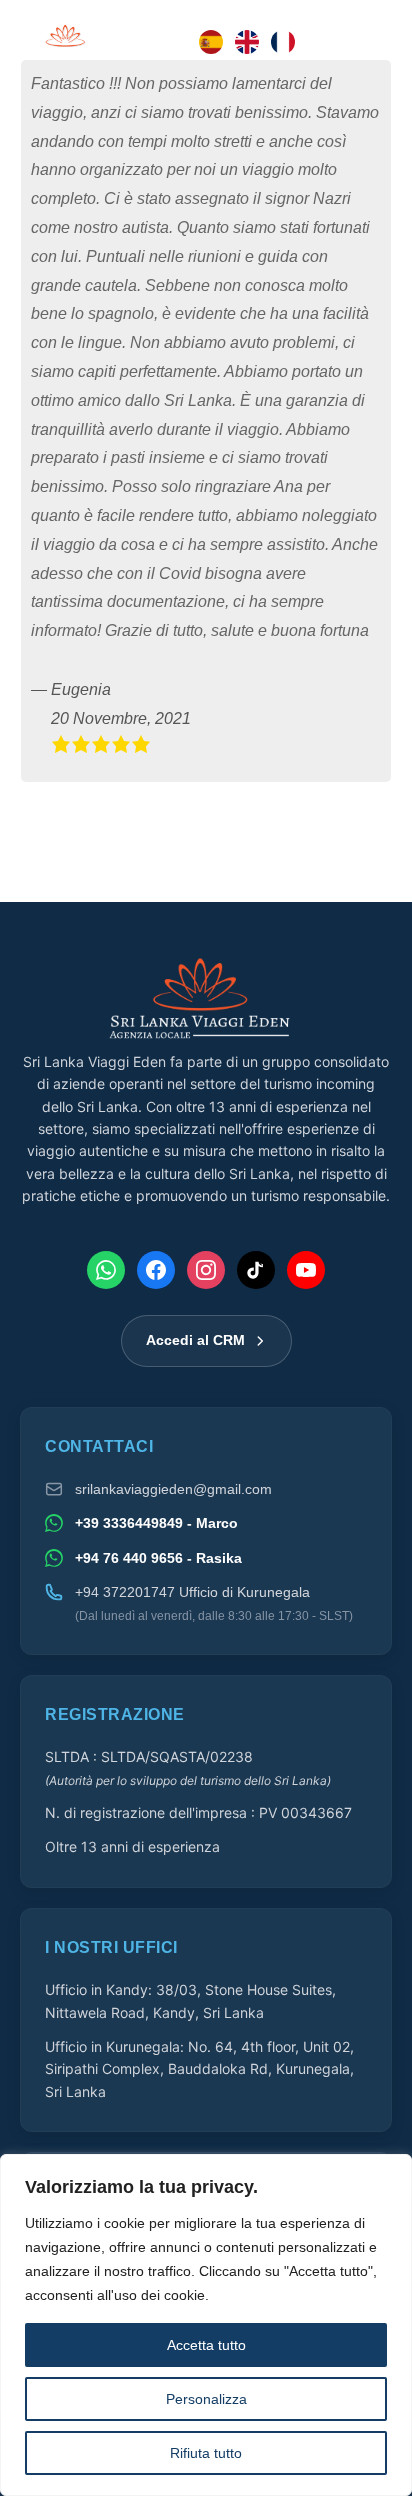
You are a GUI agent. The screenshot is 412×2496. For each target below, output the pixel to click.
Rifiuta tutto (206, 2453)
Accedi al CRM (195, 1340)
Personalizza (206, 2399)
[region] (206, 2325)
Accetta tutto (206, 2345)
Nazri (332, 198)
